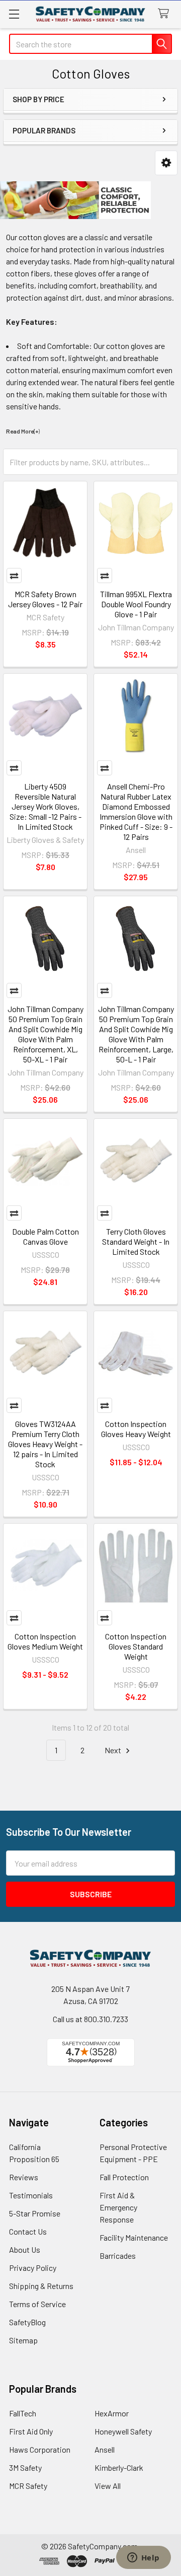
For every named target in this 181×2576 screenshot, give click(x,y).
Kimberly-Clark (119, 2467)
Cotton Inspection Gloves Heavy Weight (136, 1429)
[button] (166, 163)
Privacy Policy (33, 2268)
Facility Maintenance (134, 2237)
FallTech (23, 2413)
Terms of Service (37, 2304)
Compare (14, 576)
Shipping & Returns (41, 2286)
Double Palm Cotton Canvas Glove (46, 1236)
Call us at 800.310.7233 (90, 2019)
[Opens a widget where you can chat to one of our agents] (143, 2558)
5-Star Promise (35, 2213)
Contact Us (28, 2231)
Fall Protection (124, 2177)
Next (114, 1750)
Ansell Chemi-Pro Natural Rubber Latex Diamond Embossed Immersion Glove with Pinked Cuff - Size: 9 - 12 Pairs (136, 811)
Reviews (24, 2177)
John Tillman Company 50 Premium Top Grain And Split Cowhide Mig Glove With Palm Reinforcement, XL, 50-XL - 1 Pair (46, 1034)
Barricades (118, 2256)
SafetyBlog (27, 2322)
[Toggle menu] (14, 14)
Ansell (105, 2449)
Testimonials (31, 2195)
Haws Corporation (40, 2449)
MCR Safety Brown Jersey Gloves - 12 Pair (45, 599)
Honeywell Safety (123, 2431)
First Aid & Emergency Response (118, 2207)
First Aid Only (31, 2431)
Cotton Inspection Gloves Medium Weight (45, 1641)
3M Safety (25, 2467)
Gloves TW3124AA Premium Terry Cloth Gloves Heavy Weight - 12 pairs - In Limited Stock (45, 1444)
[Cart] (166, 14)
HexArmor (112, 2413)
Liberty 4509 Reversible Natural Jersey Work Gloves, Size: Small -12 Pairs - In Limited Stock (46, 806)
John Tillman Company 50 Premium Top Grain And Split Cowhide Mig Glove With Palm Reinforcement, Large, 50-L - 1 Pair (136, 1034)
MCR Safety (28, 2486)
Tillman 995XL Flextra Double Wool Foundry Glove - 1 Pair (136, 604)
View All (108, 2486)
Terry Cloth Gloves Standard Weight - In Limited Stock (136, 1241)
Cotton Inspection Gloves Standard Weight (136, 1646)
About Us (25, 2249)
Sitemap (23, 2340)
